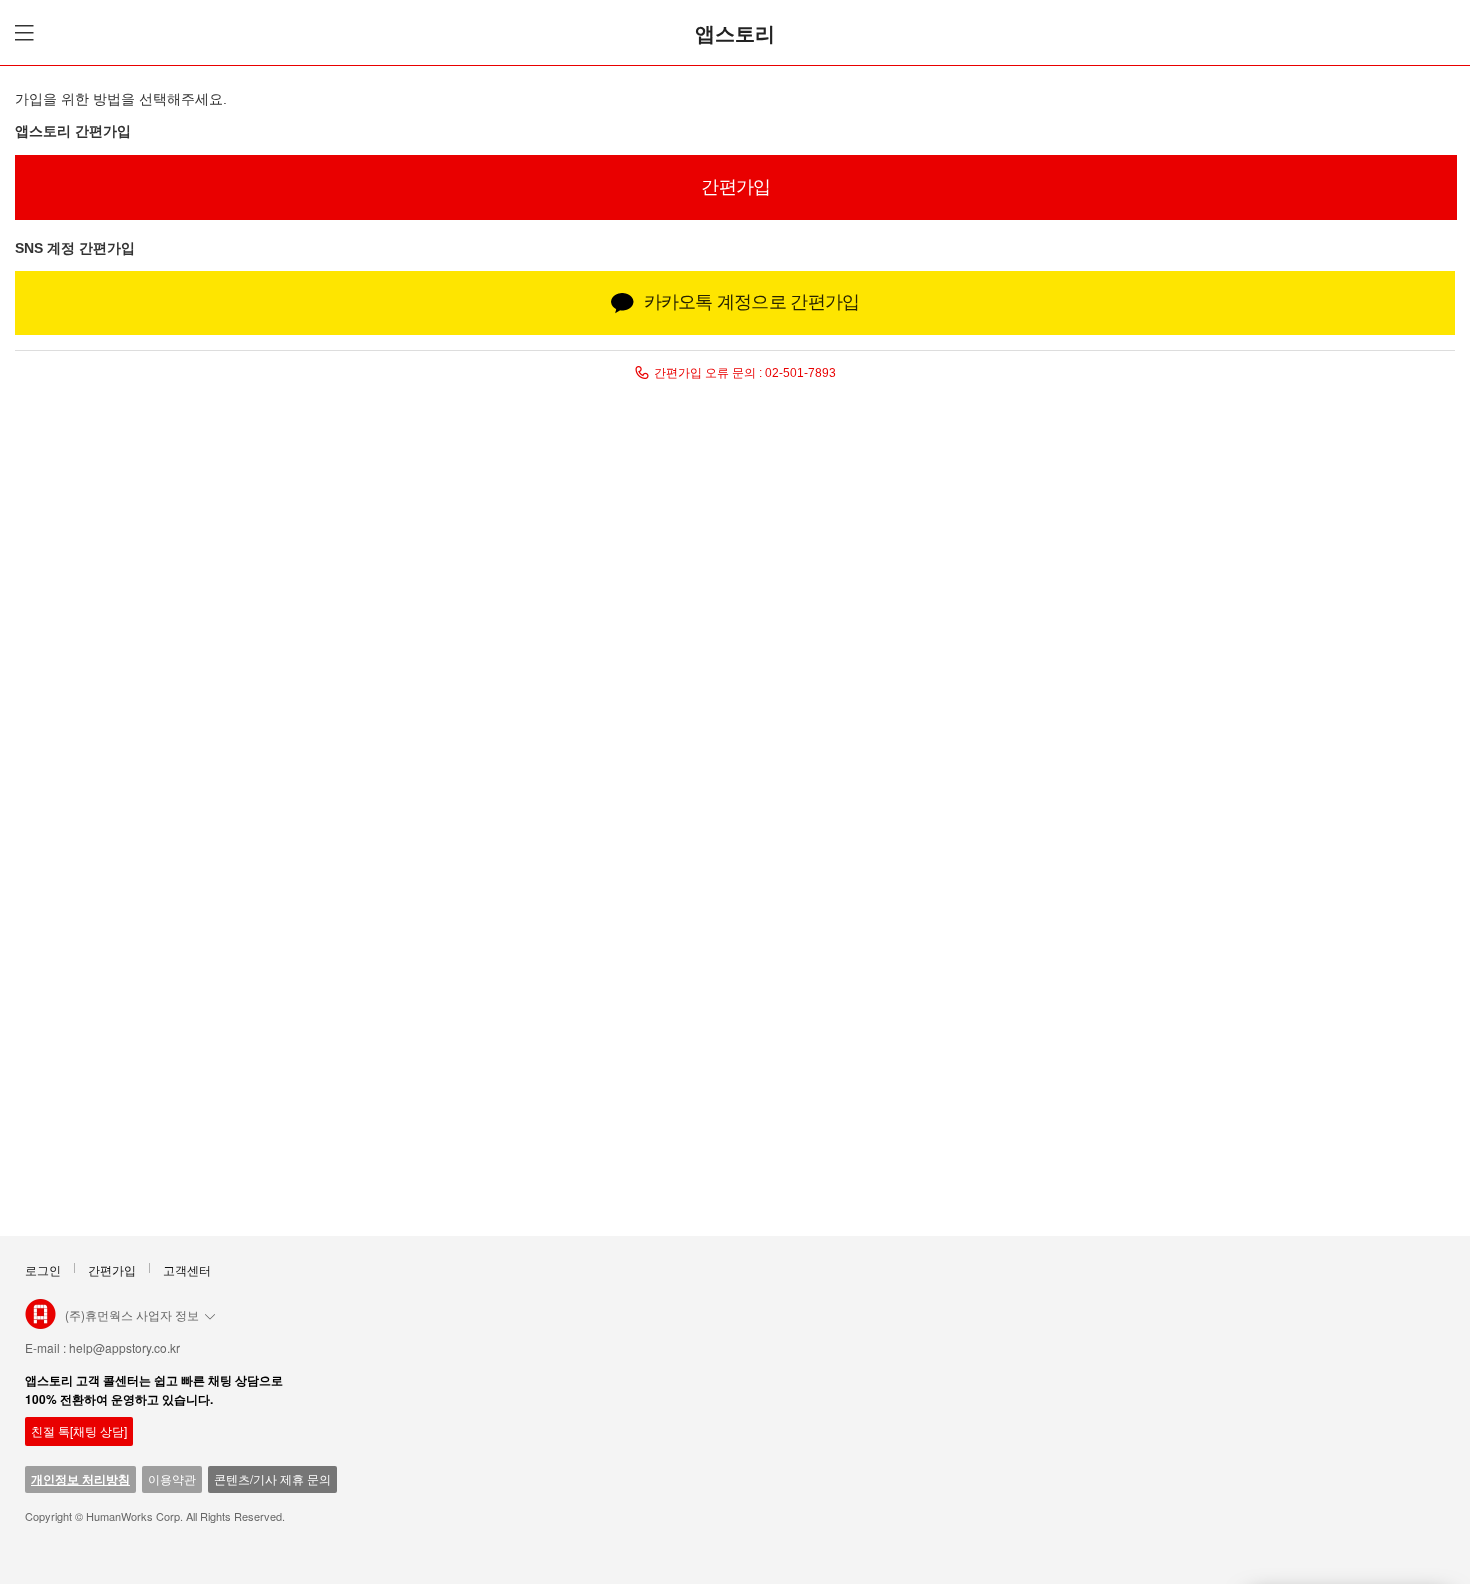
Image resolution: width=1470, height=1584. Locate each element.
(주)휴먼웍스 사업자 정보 (132, 1314)
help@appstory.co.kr (124, 1347)
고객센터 (187, 1269)
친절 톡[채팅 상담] (79, 1430)
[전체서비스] (21, 32)
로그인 (43, 1269)
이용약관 (172, 1478)
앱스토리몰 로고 (40, 1322)
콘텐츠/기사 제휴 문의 (272, 1478)
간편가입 (112, 1269)
